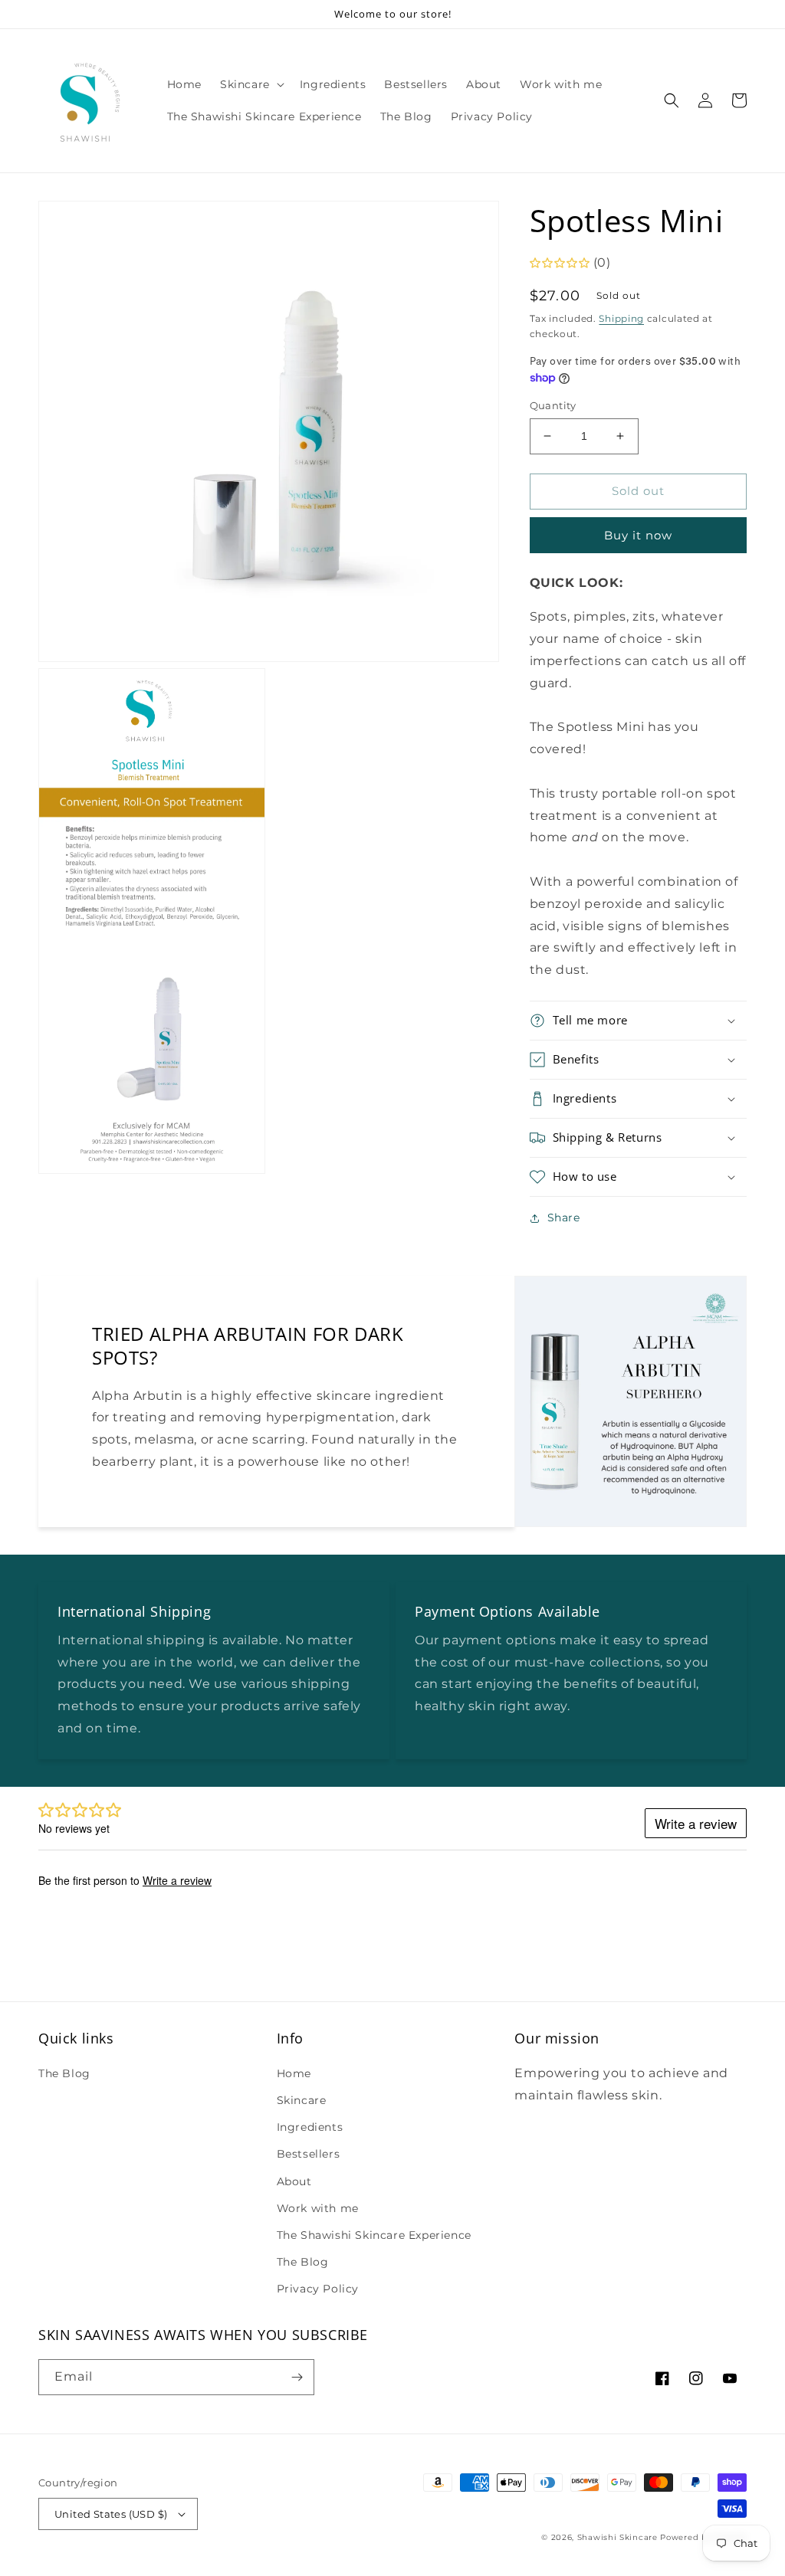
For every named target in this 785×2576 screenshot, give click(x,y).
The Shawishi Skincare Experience (374, 2235)
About (294, 2181)
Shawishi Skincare (617, 2537)
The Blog (64, 2073)
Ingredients (310, 2127)
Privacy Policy (318, 2289)
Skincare (302, 2100)
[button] (251, 84)
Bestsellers (309, 2154)
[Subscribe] (297, 2377)
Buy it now (638, 535)
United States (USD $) (111, 2514)
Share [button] (564, 1218)
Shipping (621, 318)
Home (294, 2073)
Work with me (318, 2208)
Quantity (553, 405)
